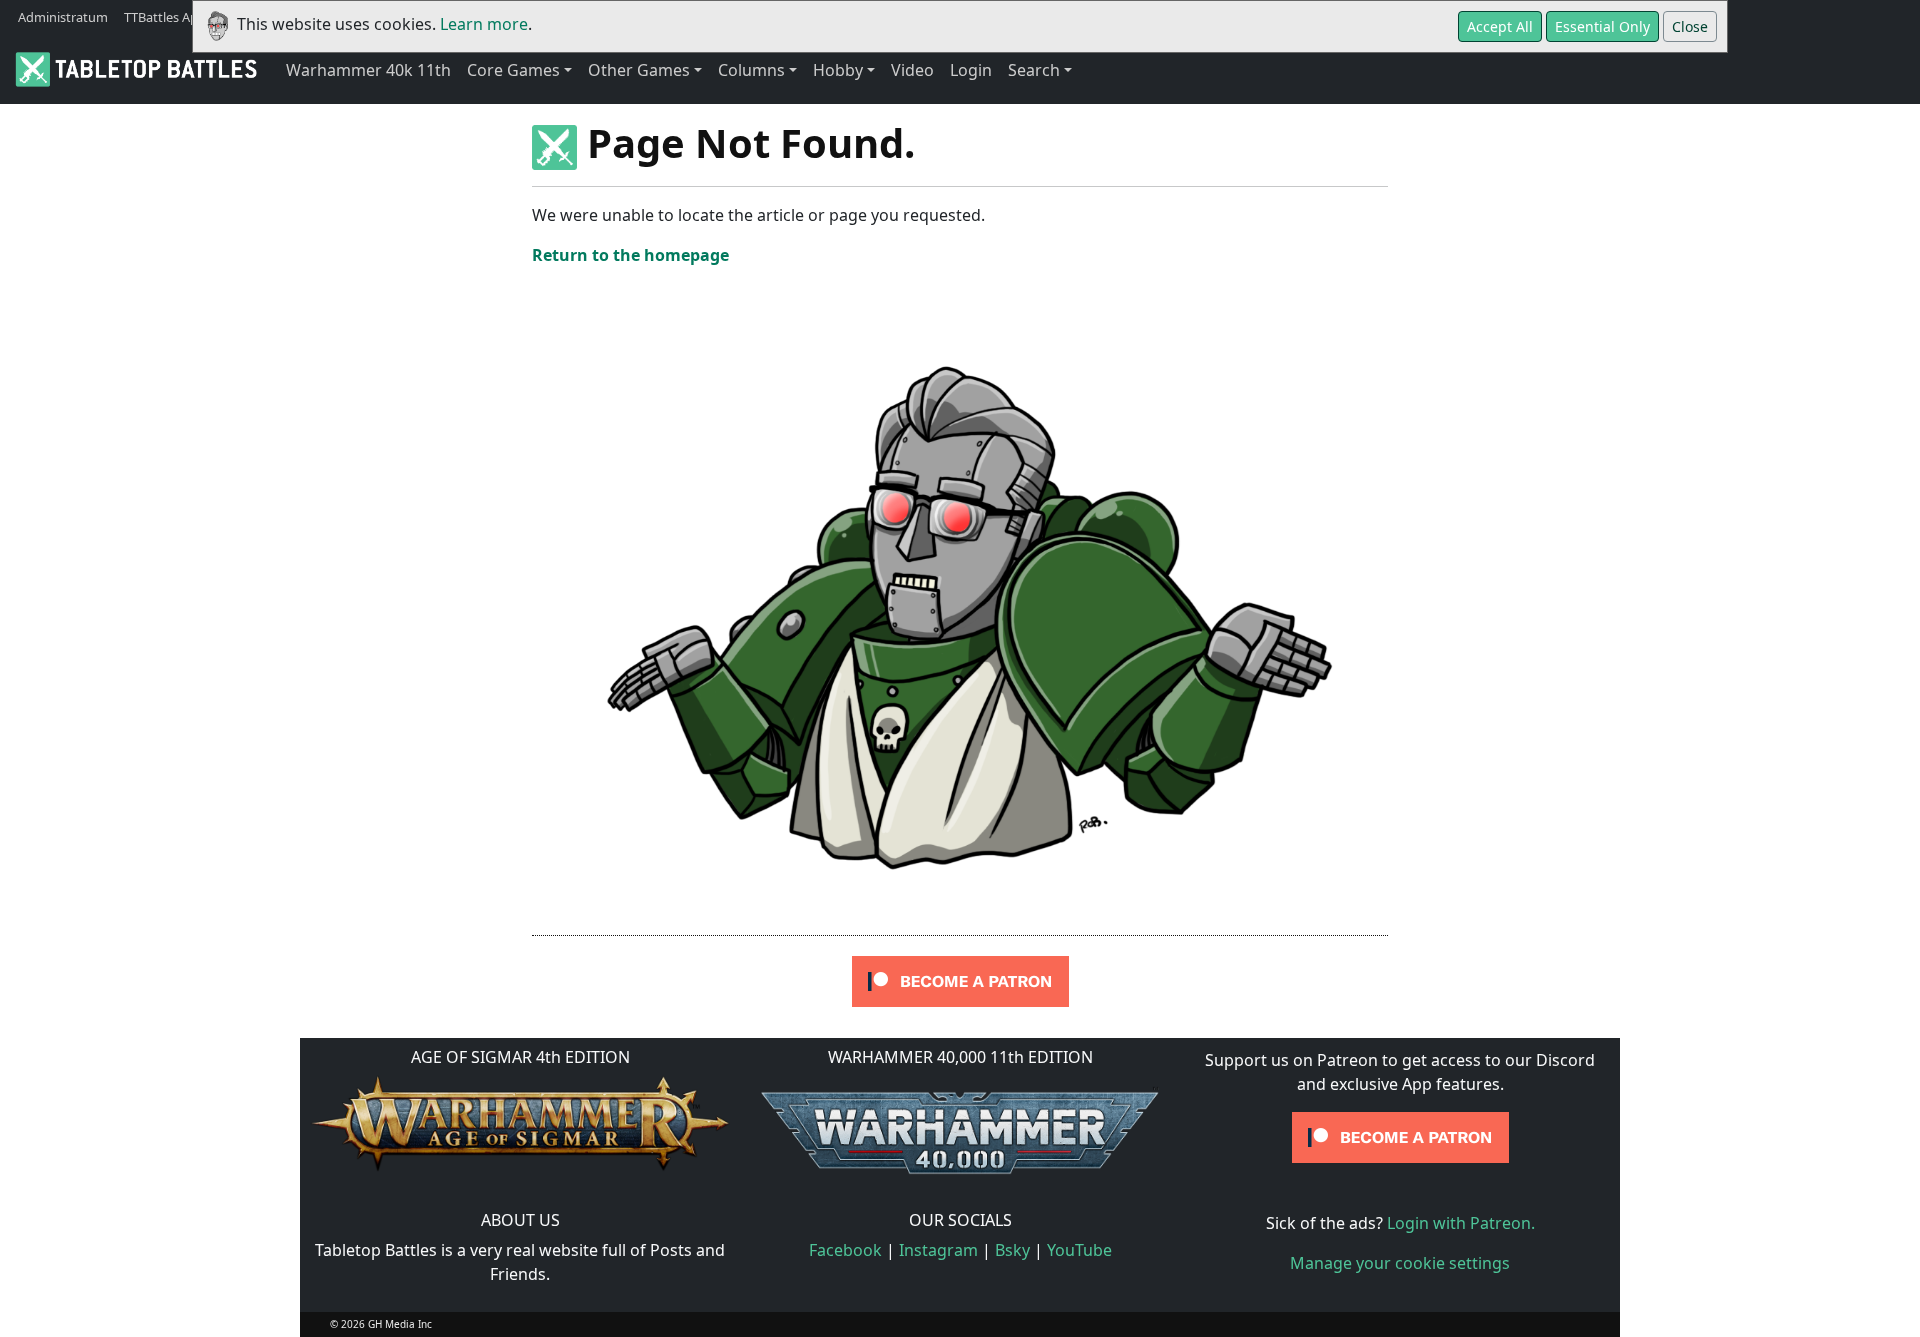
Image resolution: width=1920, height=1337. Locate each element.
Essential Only (1602, 26)
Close (1690, 26)
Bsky (1012, 1250)
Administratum (63, 17)
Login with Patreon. (1461, 1223)
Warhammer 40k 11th (368, 70)
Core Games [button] (513, 70)
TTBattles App (165, 17)
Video (912, 70)
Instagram (938, 1250)
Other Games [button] (639, 70)
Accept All (1500, 26)
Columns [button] (751, 70)
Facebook (845, 1250)
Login (971, 70)
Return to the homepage (630, 255)
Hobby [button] (838, 70)
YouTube (1079, 1250)
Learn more (484, 24)
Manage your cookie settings (1400, 1263)
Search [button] (1034, 70)
